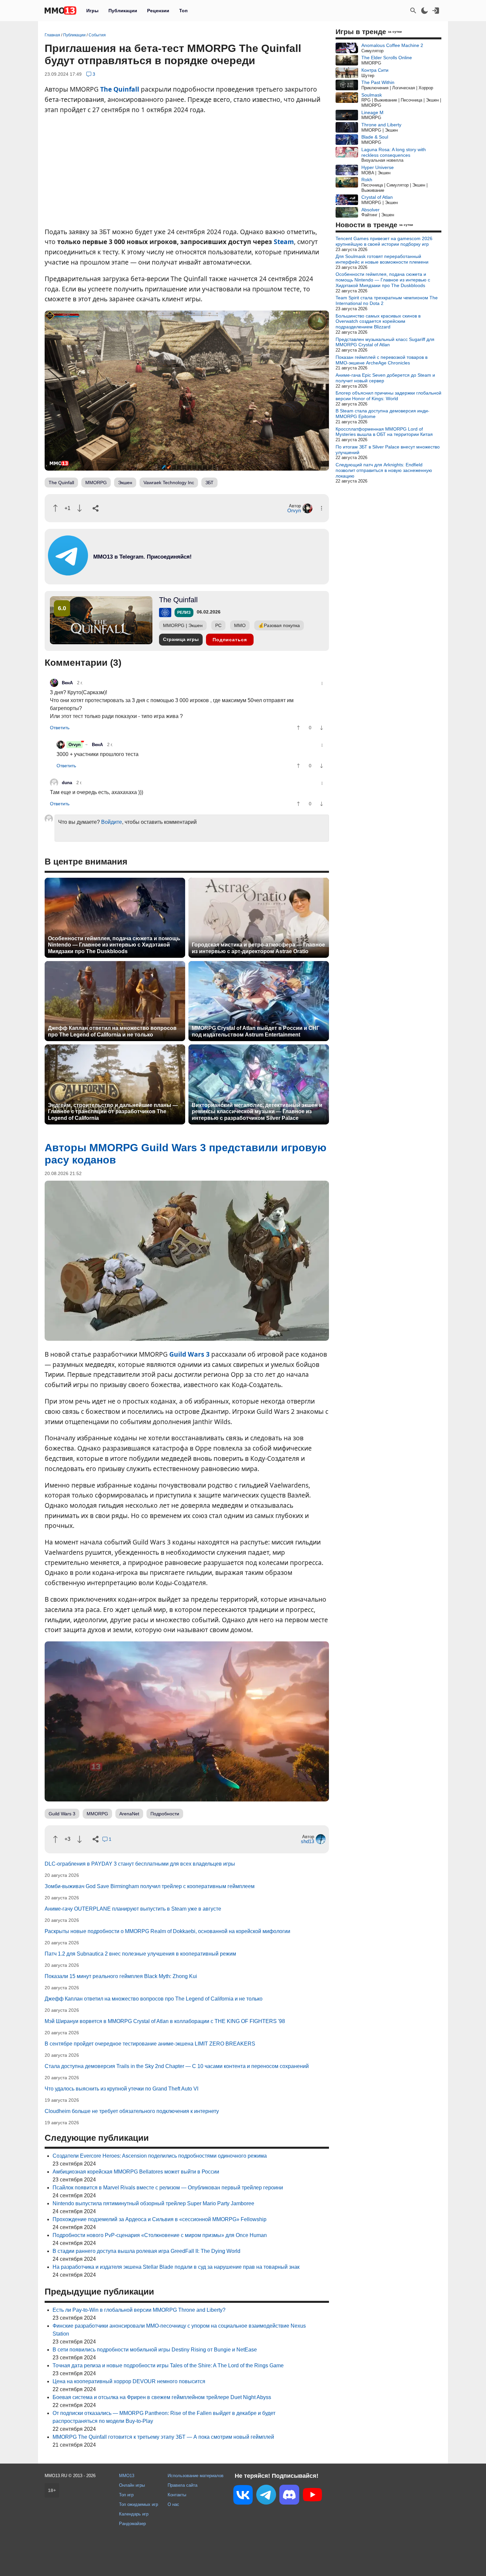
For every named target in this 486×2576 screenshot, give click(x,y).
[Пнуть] (80, 508)
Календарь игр (134, 2514)
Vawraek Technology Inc (169, 483)
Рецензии (158, 11)
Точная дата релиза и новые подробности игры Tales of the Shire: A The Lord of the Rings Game (168, 2365)
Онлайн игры (132, 2485)
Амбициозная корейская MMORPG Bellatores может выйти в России (136, 2172)
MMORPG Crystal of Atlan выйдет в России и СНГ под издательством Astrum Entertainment (256, 1031)
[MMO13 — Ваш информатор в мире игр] (61, 11)
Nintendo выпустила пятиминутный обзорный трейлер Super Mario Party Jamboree (153, 2203)
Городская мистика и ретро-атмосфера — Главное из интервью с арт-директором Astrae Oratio (258, 948)
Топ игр (126, 2495)
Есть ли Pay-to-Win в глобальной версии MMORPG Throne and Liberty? (139, 2310)
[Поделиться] (96, 508)
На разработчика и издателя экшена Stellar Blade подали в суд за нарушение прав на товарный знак (176, 2267)
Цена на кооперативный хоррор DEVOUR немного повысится (129, 2381)
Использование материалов (196, 2476)
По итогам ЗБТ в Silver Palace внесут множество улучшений (388, 450)
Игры (92, 11)
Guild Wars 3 (189, 1354)
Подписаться (230, 640)
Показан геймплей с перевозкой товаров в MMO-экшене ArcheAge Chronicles (382, 360)
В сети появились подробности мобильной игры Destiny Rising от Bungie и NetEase (155, 2350)
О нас (173, 2504)
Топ (183, 11)
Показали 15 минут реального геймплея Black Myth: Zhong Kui (121, 1976)
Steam (284, 242)
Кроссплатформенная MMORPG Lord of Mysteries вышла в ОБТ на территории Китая (384, 432)
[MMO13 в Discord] (289, 2496)
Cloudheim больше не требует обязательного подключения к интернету (132, 2111)
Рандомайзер (132, 2524)
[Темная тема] (425, 11)
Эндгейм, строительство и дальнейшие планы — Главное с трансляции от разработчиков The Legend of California (113, 1111)
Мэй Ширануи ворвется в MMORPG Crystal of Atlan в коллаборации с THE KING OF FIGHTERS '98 (165, 2021)
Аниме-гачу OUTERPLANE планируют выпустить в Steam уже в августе (133, 1909)
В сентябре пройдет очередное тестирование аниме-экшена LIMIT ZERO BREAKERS (150, 2044)
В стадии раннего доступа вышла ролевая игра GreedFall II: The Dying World (146, 2251)
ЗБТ (209, 483)
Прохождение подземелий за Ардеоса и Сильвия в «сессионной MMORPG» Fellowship (160, 2219)
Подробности (165, 1814)
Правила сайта (182, 2485)
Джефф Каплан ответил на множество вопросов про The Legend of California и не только (112, 1031)
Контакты (177, 2495)
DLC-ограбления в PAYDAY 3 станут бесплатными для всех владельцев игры (140, 1864)
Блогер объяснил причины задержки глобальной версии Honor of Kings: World (388, 396)
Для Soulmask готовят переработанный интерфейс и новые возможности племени (382, 259)
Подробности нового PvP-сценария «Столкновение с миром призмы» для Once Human (160, 2235)
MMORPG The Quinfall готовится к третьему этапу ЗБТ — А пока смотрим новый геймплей (163, 2437)
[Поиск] (413, 11)
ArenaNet (129, 1814)
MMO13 (127, 2476)
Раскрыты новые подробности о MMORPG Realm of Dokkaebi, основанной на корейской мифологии (167, 1931)
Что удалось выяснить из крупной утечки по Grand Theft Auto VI (122, 2089)
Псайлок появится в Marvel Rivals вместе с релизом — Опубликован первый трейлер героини (168, 2188)
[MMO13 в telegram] (131, 574)
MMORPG (96, 483)
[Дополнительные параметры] (322, 508)
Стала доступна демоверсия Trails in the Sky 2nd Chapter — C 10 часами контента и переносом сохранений (177, 2066)
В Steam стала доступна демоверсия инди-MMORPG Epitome (383, 414)
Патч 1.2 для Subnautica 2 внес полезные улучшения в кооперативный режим (140, 1954)
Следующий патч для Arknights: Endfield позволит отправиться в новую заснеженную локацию (384, 470)
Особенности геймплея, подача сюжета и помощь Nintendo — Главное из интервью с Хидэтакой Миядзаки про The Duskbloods (114, 945)
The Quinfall (120, 89)
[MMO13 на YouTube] (312, 2496)
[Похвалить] (55, 508)
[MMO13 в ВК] (243, 2496)
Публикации (123, 11)
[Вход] (436, 11)
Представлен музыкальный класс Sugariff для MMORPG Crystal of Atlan (385, 342)
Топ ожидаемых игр (139, 2504)
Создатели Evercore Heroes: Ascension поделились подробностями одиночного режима (160, 2156)
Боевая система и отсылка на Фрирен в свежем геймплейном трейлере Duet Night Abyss (162, 2397)
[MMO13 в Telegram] (266, 2496)
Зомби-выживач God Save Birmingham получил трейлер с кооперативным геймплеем (150, 1886)
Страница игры (181, 639)
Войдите (112, 822)
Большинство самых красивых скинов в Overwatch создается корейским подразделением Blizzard (378, 321)
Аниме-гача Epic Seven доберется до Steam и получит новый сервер (385, 378)
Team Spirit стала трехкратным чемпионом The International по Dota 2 (387, 300)
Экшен (125, 483)
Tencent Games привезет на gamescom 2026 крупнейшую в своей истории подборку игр (384, 241)
